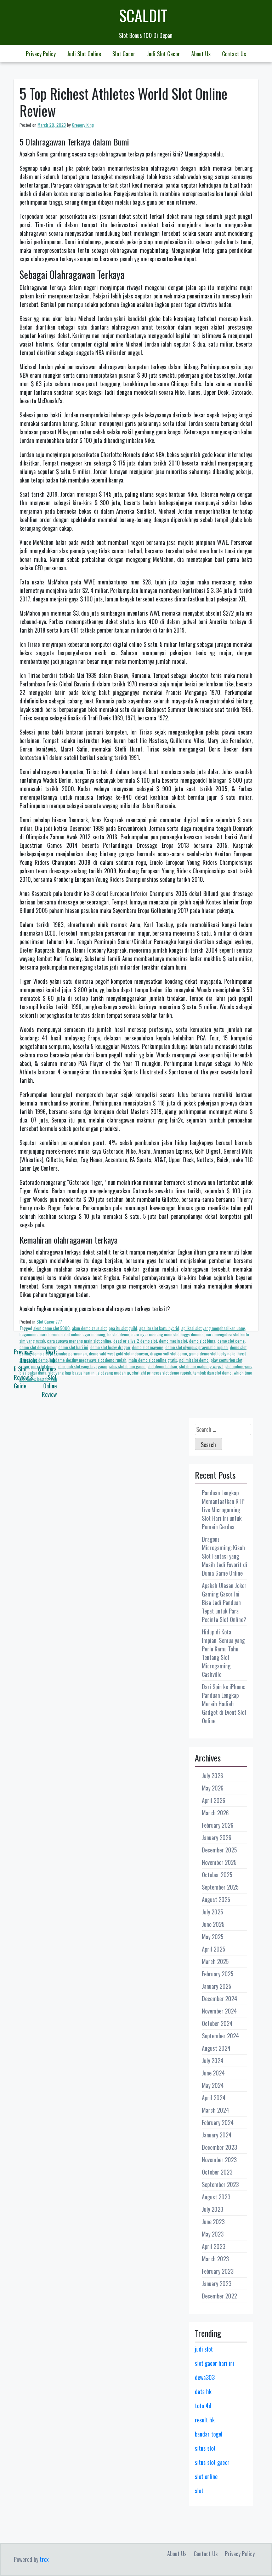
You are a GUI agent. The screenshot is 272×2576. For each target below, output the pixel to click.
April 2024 (214, 2098)
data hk (203, 2392)
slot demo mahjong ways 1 (201, 1366)
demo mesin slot (173, 1341)
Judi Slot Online (84, 54)
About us (201, 54)
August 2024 (216, 2048)
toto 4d (203, 2406)
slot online (206, 2477)
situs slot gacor (212, 2462)
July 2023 (212, 2209)
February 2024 (218, 2123)
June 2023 (213, 2222)
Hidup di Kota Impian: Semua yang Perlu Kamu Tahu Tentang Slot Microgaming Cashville (223, 1653)
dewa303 (205, 2377)
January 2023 (217, 2284)
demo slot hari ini (73, 1347)
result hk (205, 2420)
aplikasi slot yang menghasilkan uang (213, 1328)
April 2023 (214, 2246)
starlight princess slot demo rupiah (162, 1373)
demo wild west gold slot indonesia (118, 1353)
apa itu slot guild (123, 1328)
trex (44, 2559)
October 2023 (217, 2172)
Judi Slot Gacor (163, 54)
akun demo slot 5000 (52, 1328)
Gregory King (83, 125)
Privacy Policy (41, 54)
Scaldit (143, 15)
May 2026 (213, 1788)
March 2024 (216, 2110)
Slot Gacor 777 (49, 1322)
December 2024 (220, 1999)
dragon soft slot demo (169, 1353)
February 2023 (218, 2271)
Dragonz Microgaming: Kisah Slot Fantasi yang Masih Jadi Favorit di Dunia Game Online (225, 1556)
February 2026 (218, 1825)
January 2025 (217, 1986)
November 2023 (219, 2160)
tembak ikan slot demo (212, 1373)
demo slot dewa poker (38, 1347)
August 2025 (216, 1900)
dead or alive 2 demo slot (135, 1341)
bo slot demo (118, 1334)
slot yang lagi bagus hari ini (72, 1373)
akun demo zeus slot (89, 1328)
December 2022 (219, 2296)
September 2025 (220, 1887)
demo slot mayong (148, 1347)
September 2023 (220, 2184)
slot (199, 2491)
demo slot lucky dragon (110, 1347)
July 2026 (212, 1776)
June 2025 (213, 1924)
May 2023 (213, 2234)
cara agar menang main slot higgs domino (168, 1334)
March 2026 (215, 1813)
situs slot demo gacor (127, 1366)
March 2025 (215, 1961)
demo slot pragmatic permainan (59, 1353)
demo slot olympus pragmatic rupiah (197, 1347)
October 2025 (217, 1875)
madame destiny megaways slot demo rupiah (88, 1360)
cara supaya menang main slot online (79, 1341)
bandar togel (209, 2434)
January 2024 (217, 2135)
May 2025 (213, 1937)
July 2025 (212, 1912)
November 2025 (219, 1862)
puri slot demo (43, 1366)
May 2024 (213, 2085)
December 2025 (219, 1850)
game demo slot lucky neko (212, 1353)
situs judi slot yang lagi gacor (83, 1366)
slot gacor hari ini (214, 2363)
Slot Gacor (124, 54)
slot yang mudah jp (114, 1373)
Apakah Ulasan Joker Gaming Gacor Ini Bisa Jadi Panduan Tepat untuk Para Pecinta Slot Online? (224, 1603)
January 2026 (217, 1838)
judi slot (204, 2349)
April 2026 (214, 1800)
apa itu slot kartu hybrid (159, 1328)
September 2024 (220, 2036)
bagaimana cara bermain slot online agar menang (62, 1334)
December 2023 (219, 2147)
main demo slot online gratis (153, 1360)
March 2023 (215, 2259)
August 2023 (216, 2197)
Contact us (234, 54)
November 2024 (219, 2011)
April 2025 (214, 1949)
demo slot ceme (231, 1341)
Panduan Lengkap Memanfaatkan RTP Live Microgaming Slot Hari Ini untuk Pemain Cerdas (223, 1510)
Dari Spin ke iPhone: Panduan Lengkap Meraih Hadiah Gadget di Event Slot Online (224, 1704)
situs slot (205, 2448)
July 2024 (213, 2061)
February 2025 (218, 1974)
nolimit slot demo (194, 1360)
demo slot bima (202, 1341)
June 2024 (213, 2073)
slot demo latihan (162, 1366)
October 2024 (217, 2023)
